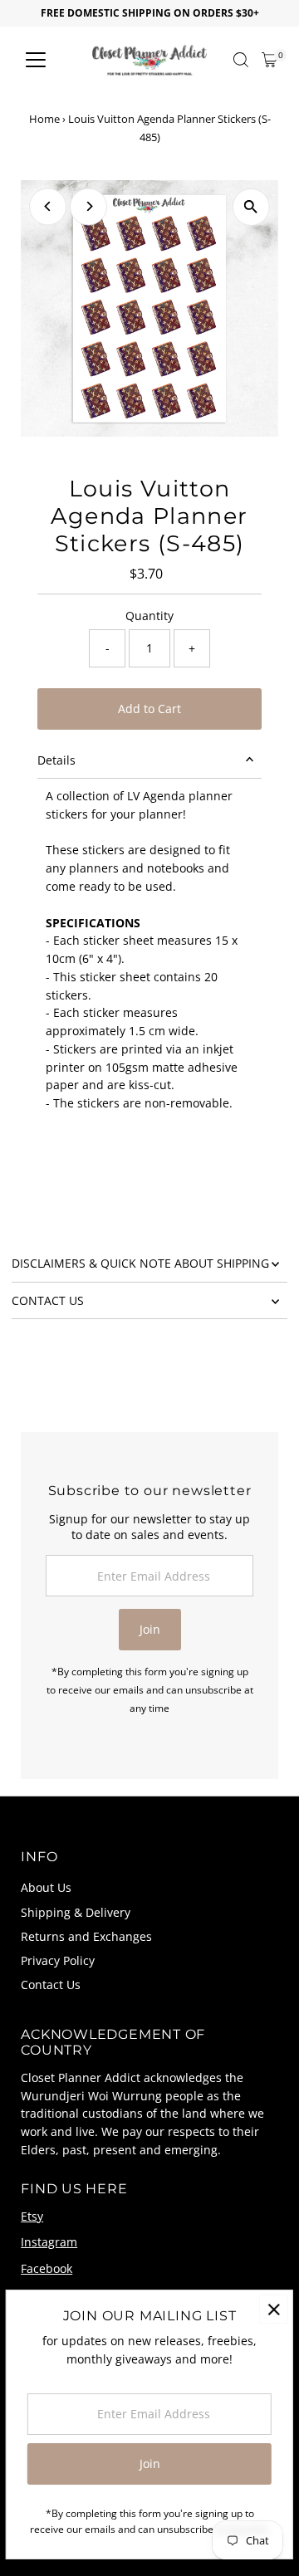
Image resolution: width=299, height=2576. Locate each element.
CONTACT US (48, 1300)
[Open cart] (270, 60)
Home (44, 119)
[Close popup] (274, 2309)
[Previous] (48, 206)
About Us (46, 1887)
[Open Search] (241, 60)
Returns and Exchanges (86, 1936)
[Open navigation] (36, 60)
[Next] (88, 206)
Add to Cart (149, 709)
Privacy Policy (58, 1960)
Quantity (149, 616)
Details (56, 760)
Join (150, 1629)
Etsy (32, 2216)
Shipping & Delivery (76, 1912)
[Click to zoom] (251, 207)
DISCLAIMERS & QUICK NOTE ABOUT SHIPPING (140, 1263)
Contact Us (51, 1985)
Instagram (49, 2242)
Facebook (47, 2268)
